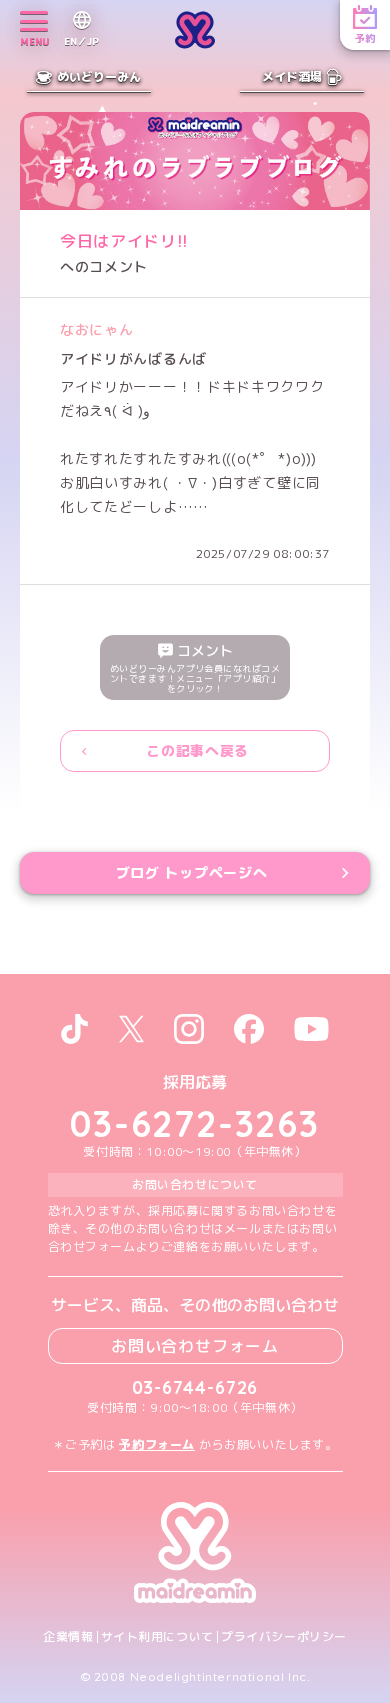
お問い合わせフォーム (195, 1346)
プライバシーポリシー (284, 1637)
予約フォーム (157, 1444)
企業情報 (68, 1637)
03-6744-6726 (195, 1387)
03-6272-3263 (195, 1123)
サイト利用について (157, 1637)
